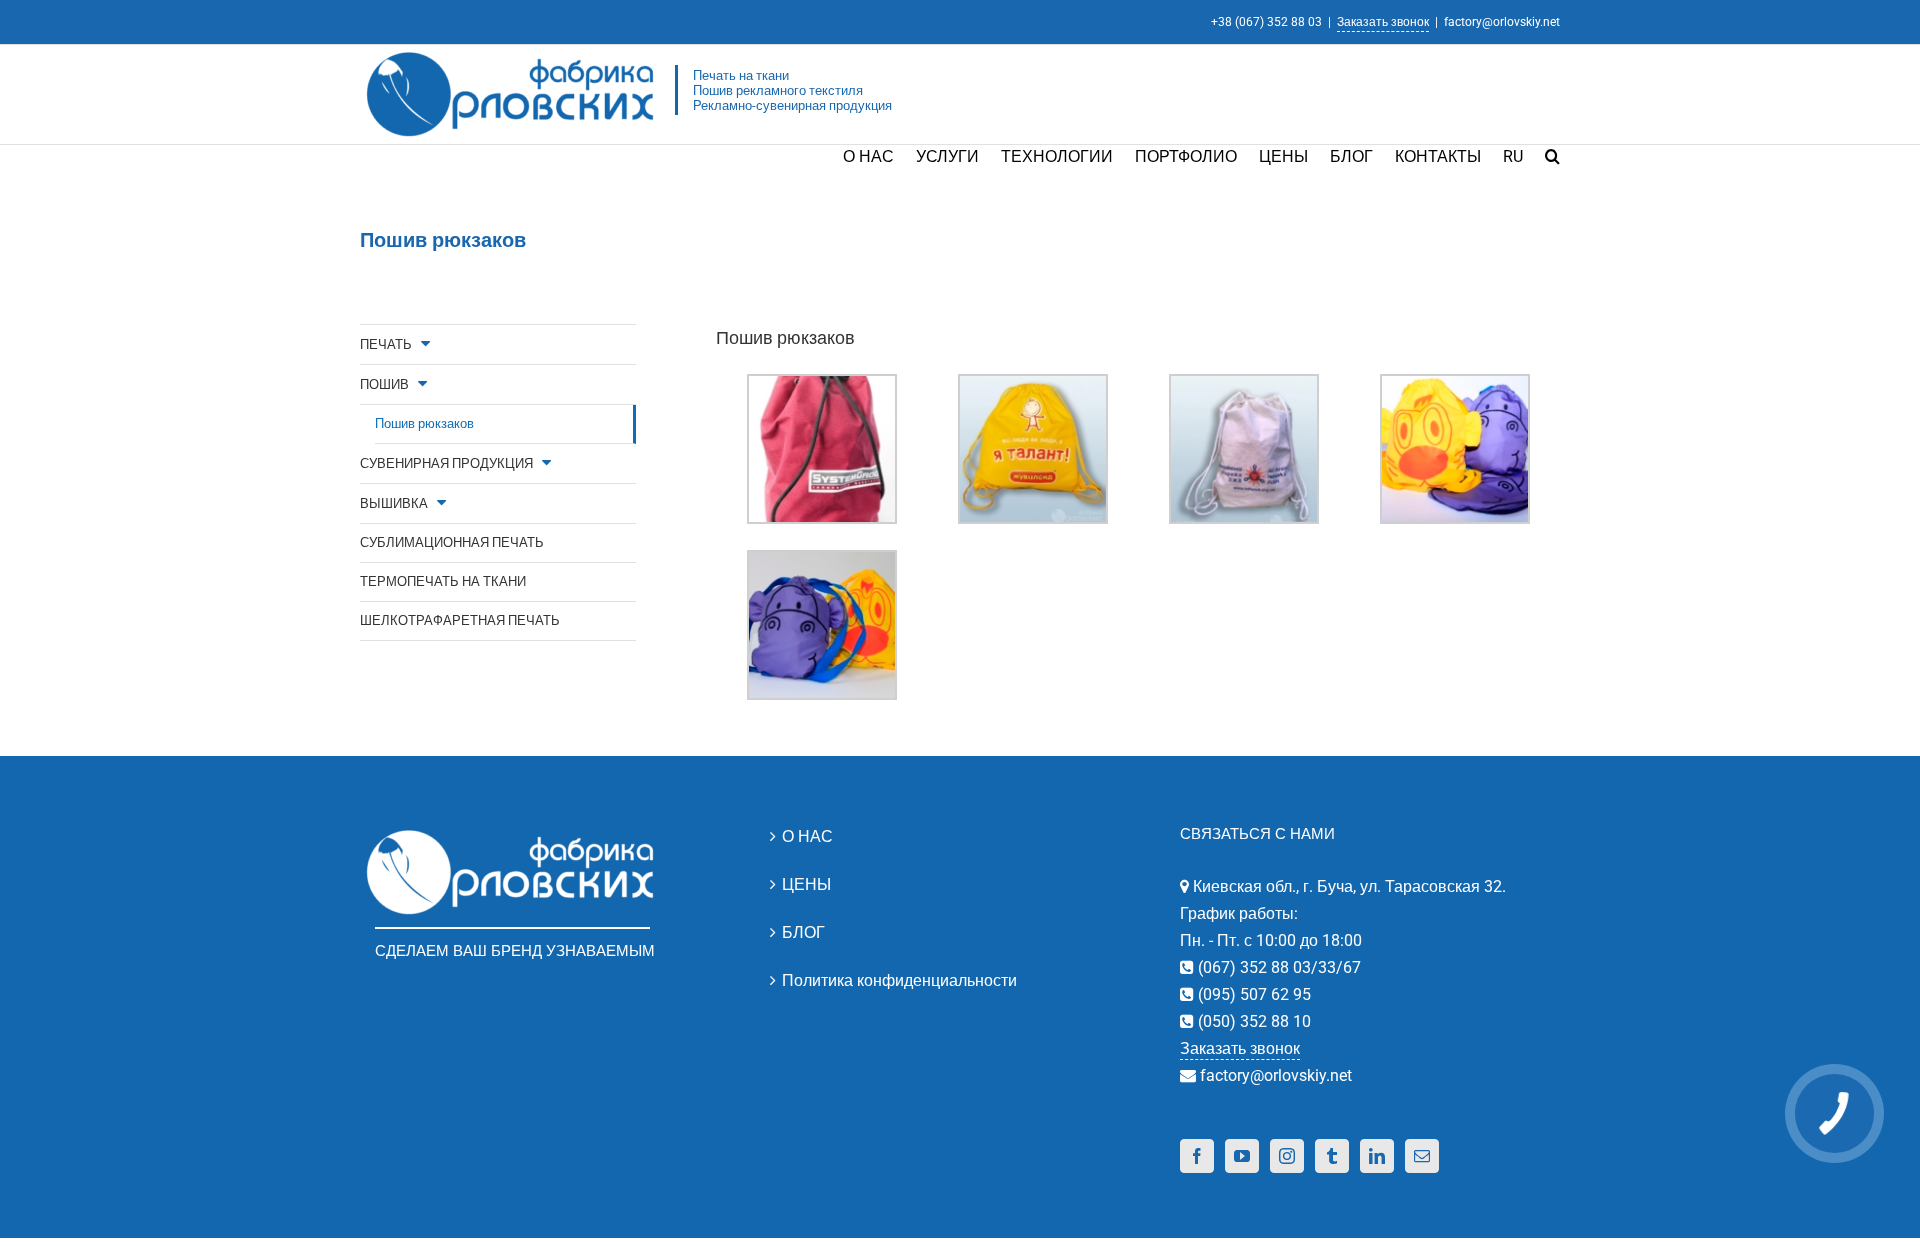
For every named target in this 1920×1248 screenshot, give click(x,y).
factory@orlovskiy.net (1502, 22)
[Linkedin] (1377, 1156)
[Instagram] (1287, 1156)
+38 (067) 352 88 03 (1266, 22)
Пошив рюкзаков (424, 423)
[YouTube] (1242, 1156)
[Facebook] (1197, 1156)
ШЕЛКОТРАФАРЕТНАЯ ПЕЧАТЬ (460, 620)
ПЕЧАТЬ (386, 344)
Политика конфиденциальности (899, 980)
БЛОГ (803, 932)
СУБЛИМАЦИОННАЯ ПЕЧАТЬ (452, 542)
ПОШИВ (384, 384)
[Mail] (1422, 1156)
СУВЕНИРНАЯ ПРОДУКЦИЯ (446, 463)
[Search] (1552, 155)
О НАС (807, 836)
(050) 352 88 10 (1252, 1021)
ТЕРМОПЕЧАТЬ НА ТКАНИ (443, 581)
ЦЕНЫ (806, 884)
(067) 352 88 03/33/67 (1277, 967)
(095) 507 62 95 (1252, 994)
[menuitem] (879, 155)
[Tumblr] (1332, 1156)
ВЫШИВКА (394, 503)
